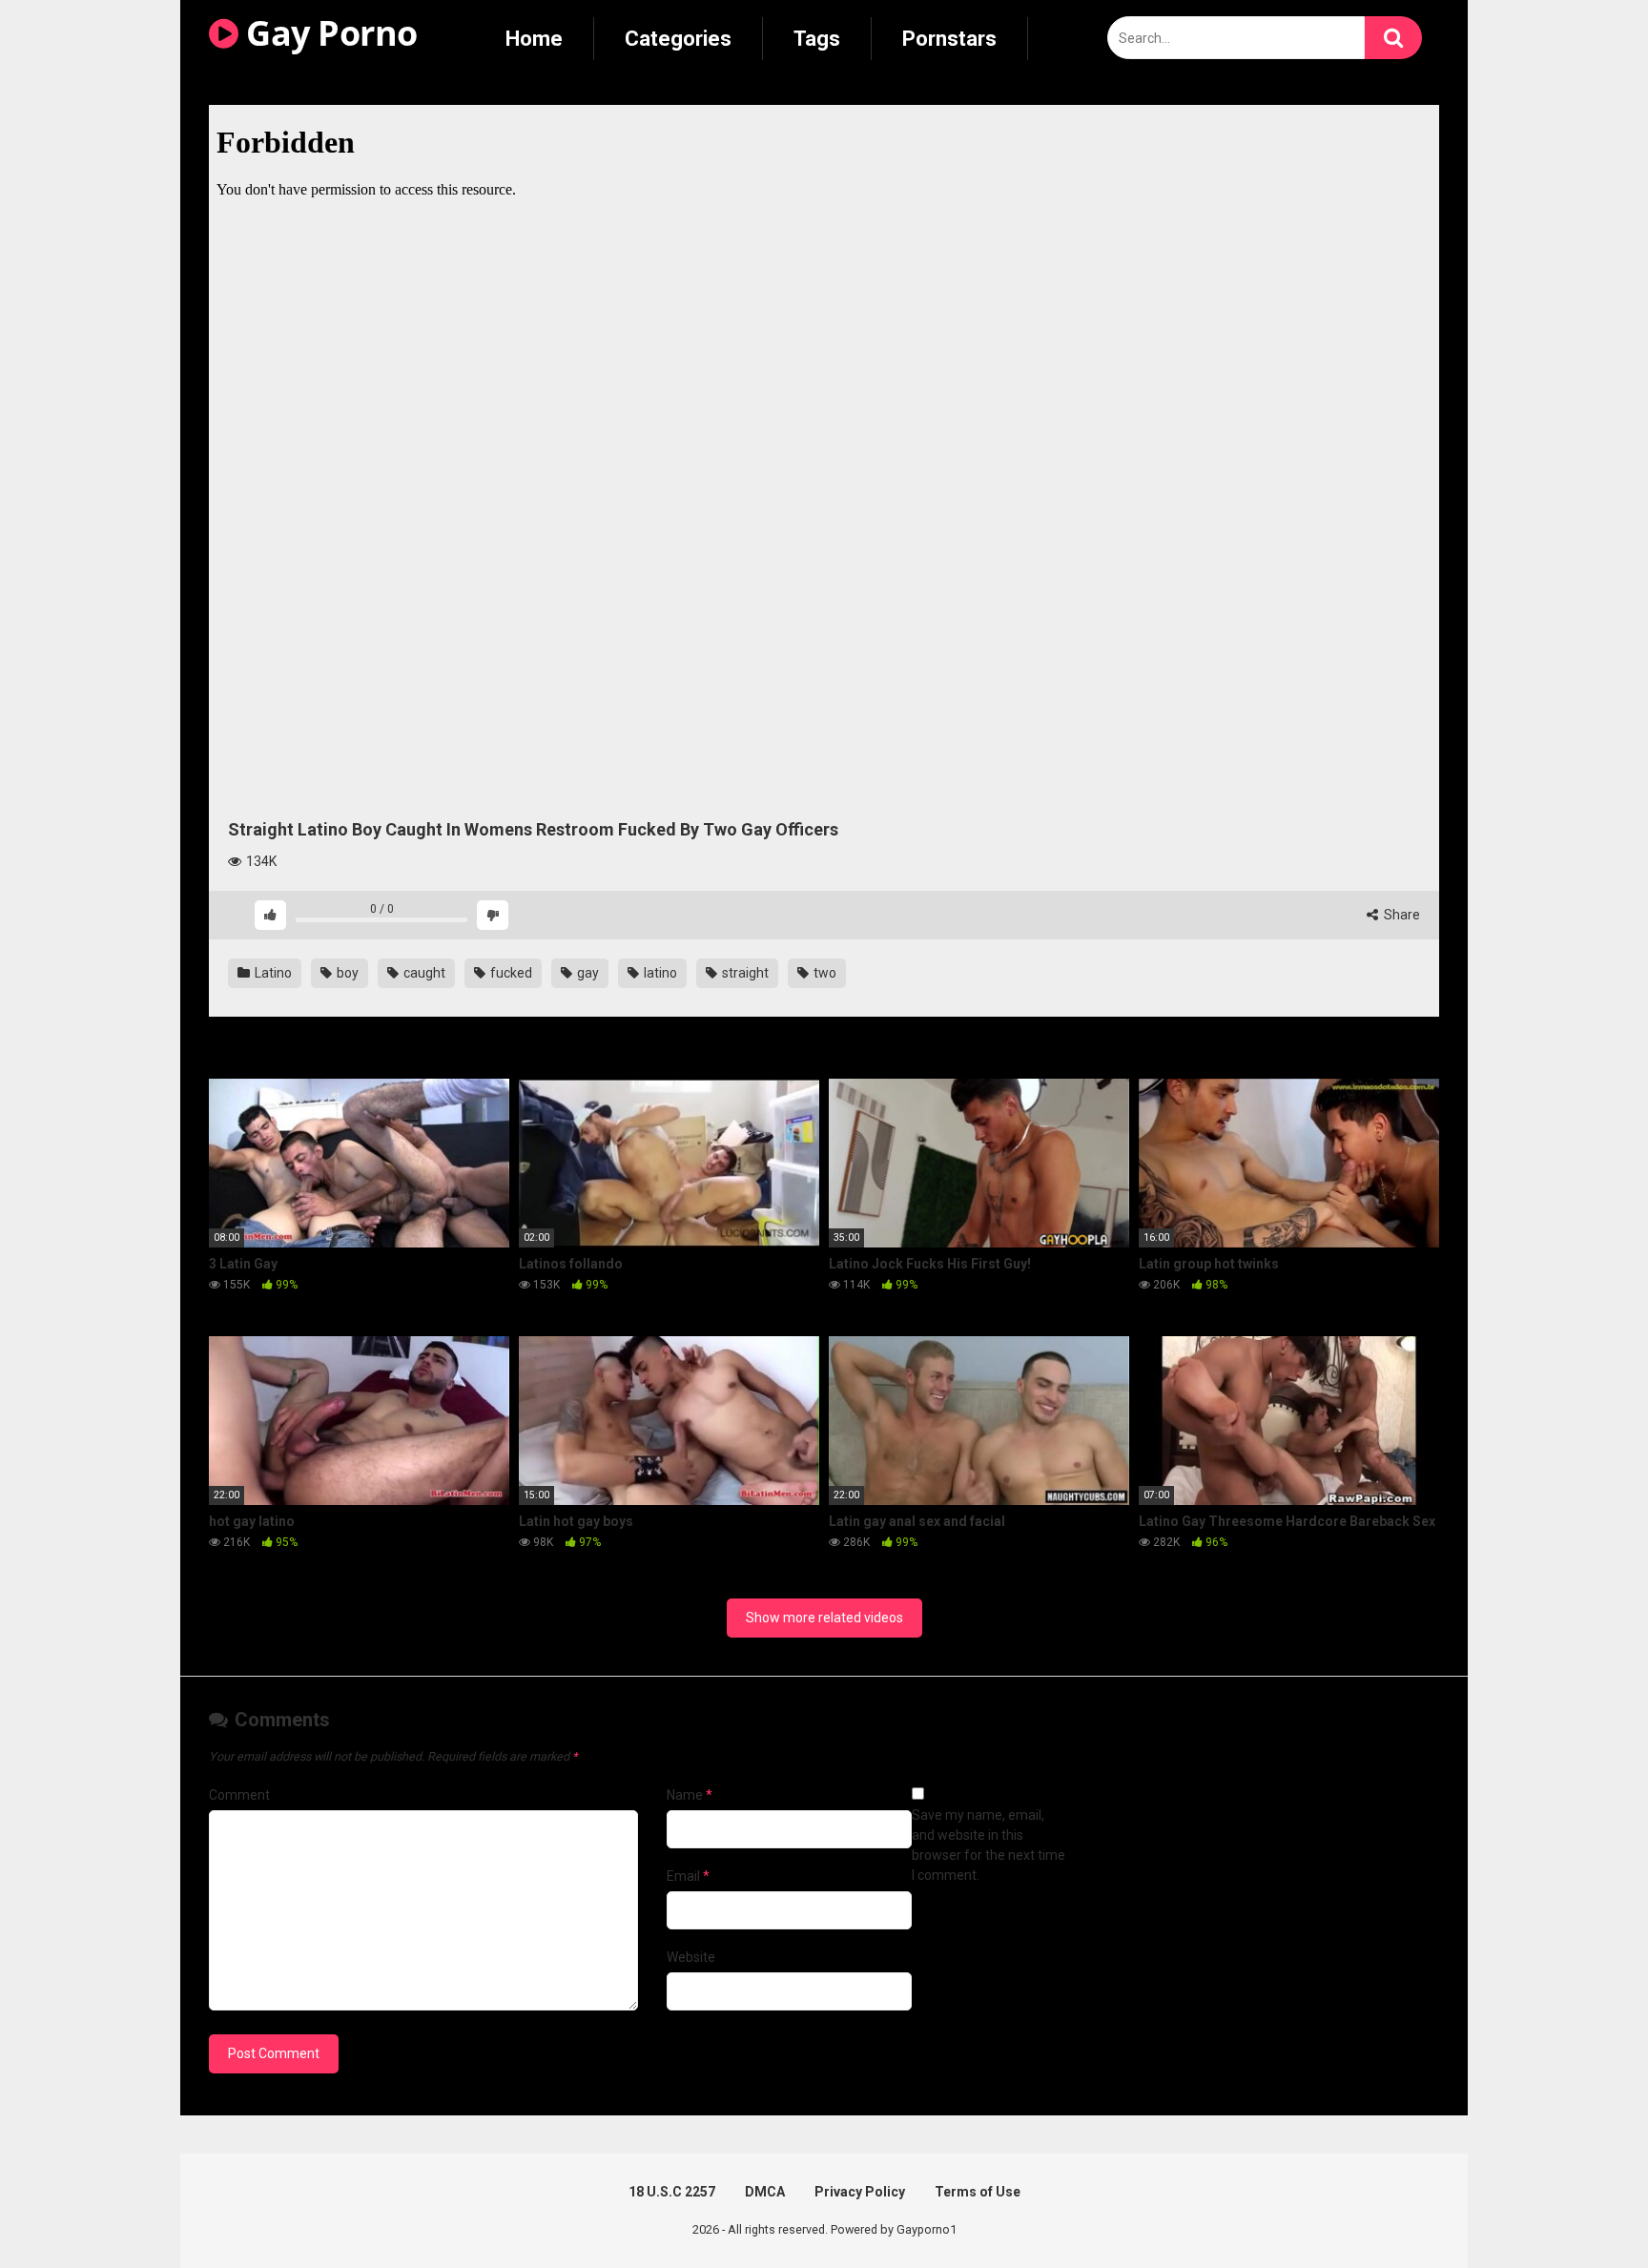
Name (690, 1795)
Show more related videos (824, 1618)
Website (691, 1957)
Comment (239, 1795)
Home (534, 39)
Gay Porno (328, 33)
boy (346, 973)
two (824, 973)
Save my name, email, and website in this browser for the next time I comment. (989, 1845)
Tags (817, 39)
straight (744, 973)
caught (423, 973)
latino (659, 973)
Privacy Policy (860, 2192)
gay (587, 973)
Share (1401, 915)
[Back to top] (1584, 2210)
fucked (510, 973)
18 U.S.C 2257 (672, 2192)
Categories (678, 39)
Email (688, 1876)
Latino (272, 973)
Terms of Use (978, 2192)
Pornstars (949, 39)
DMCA (765, 2192)
